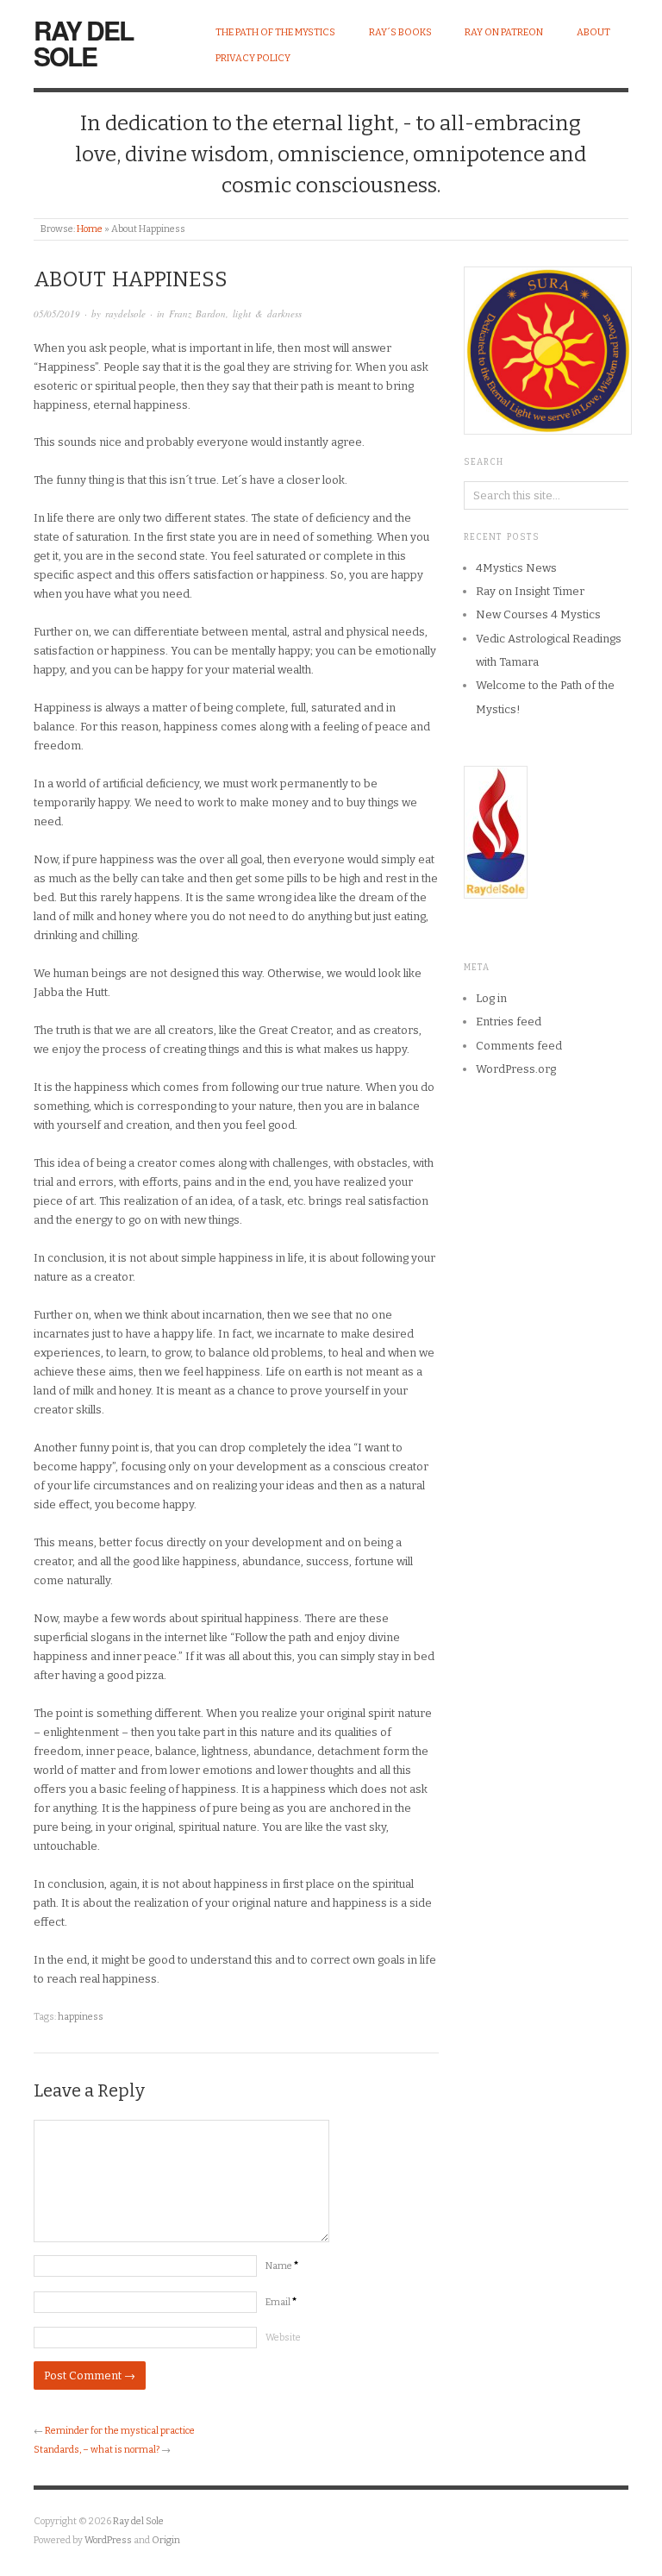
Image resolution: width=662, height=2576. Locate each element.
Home (90, 229)
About (593, 32)
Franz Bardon (197, 313)
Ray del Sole (83, 43)
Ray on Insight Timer (530, 591)
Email (281, 2302)
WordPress (108, 2540)
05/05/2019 (57, 313)
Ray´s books (400, 32)
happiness (81, 2017)
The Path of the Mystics (275, 32)
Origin (166, 2540)
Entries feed (509, 1022)
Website (283, 2338)
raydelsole (125, 313)
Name (282, 2266)
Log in (491, 998)
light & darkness (267, 313)
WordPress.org (516, 1069)
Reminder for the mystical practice (120, 2431)
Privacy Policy (253, 58)
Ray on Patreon (504, 32)
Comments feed (519, 1046)
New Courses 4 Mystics (538, 614)
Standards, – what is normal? (97, 2450)
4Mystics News (516, 568)
